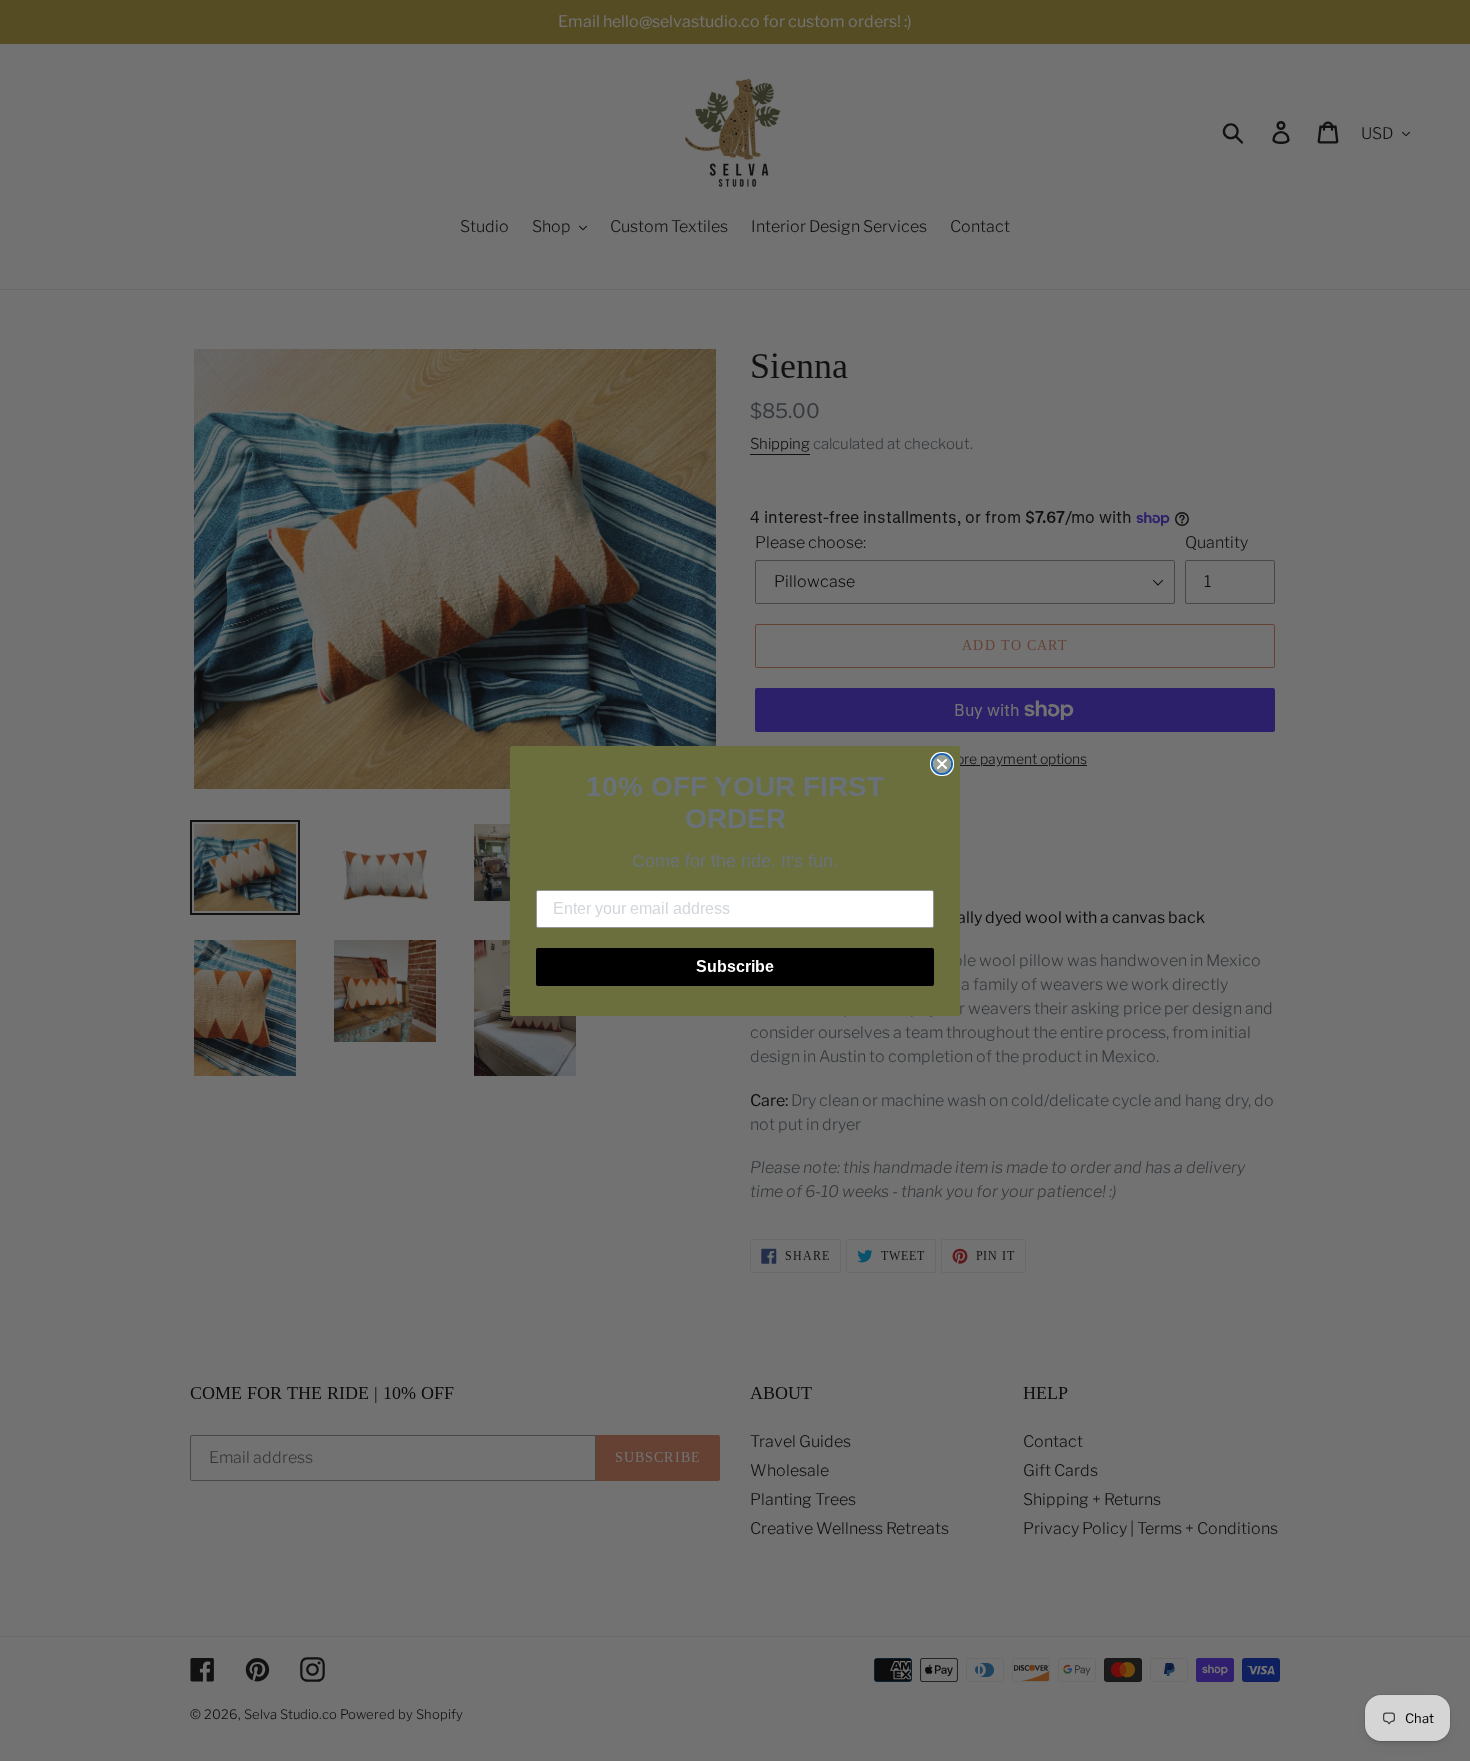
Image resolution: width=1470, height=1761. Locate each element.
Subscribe (735, 966)
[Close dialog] (942, 764)
